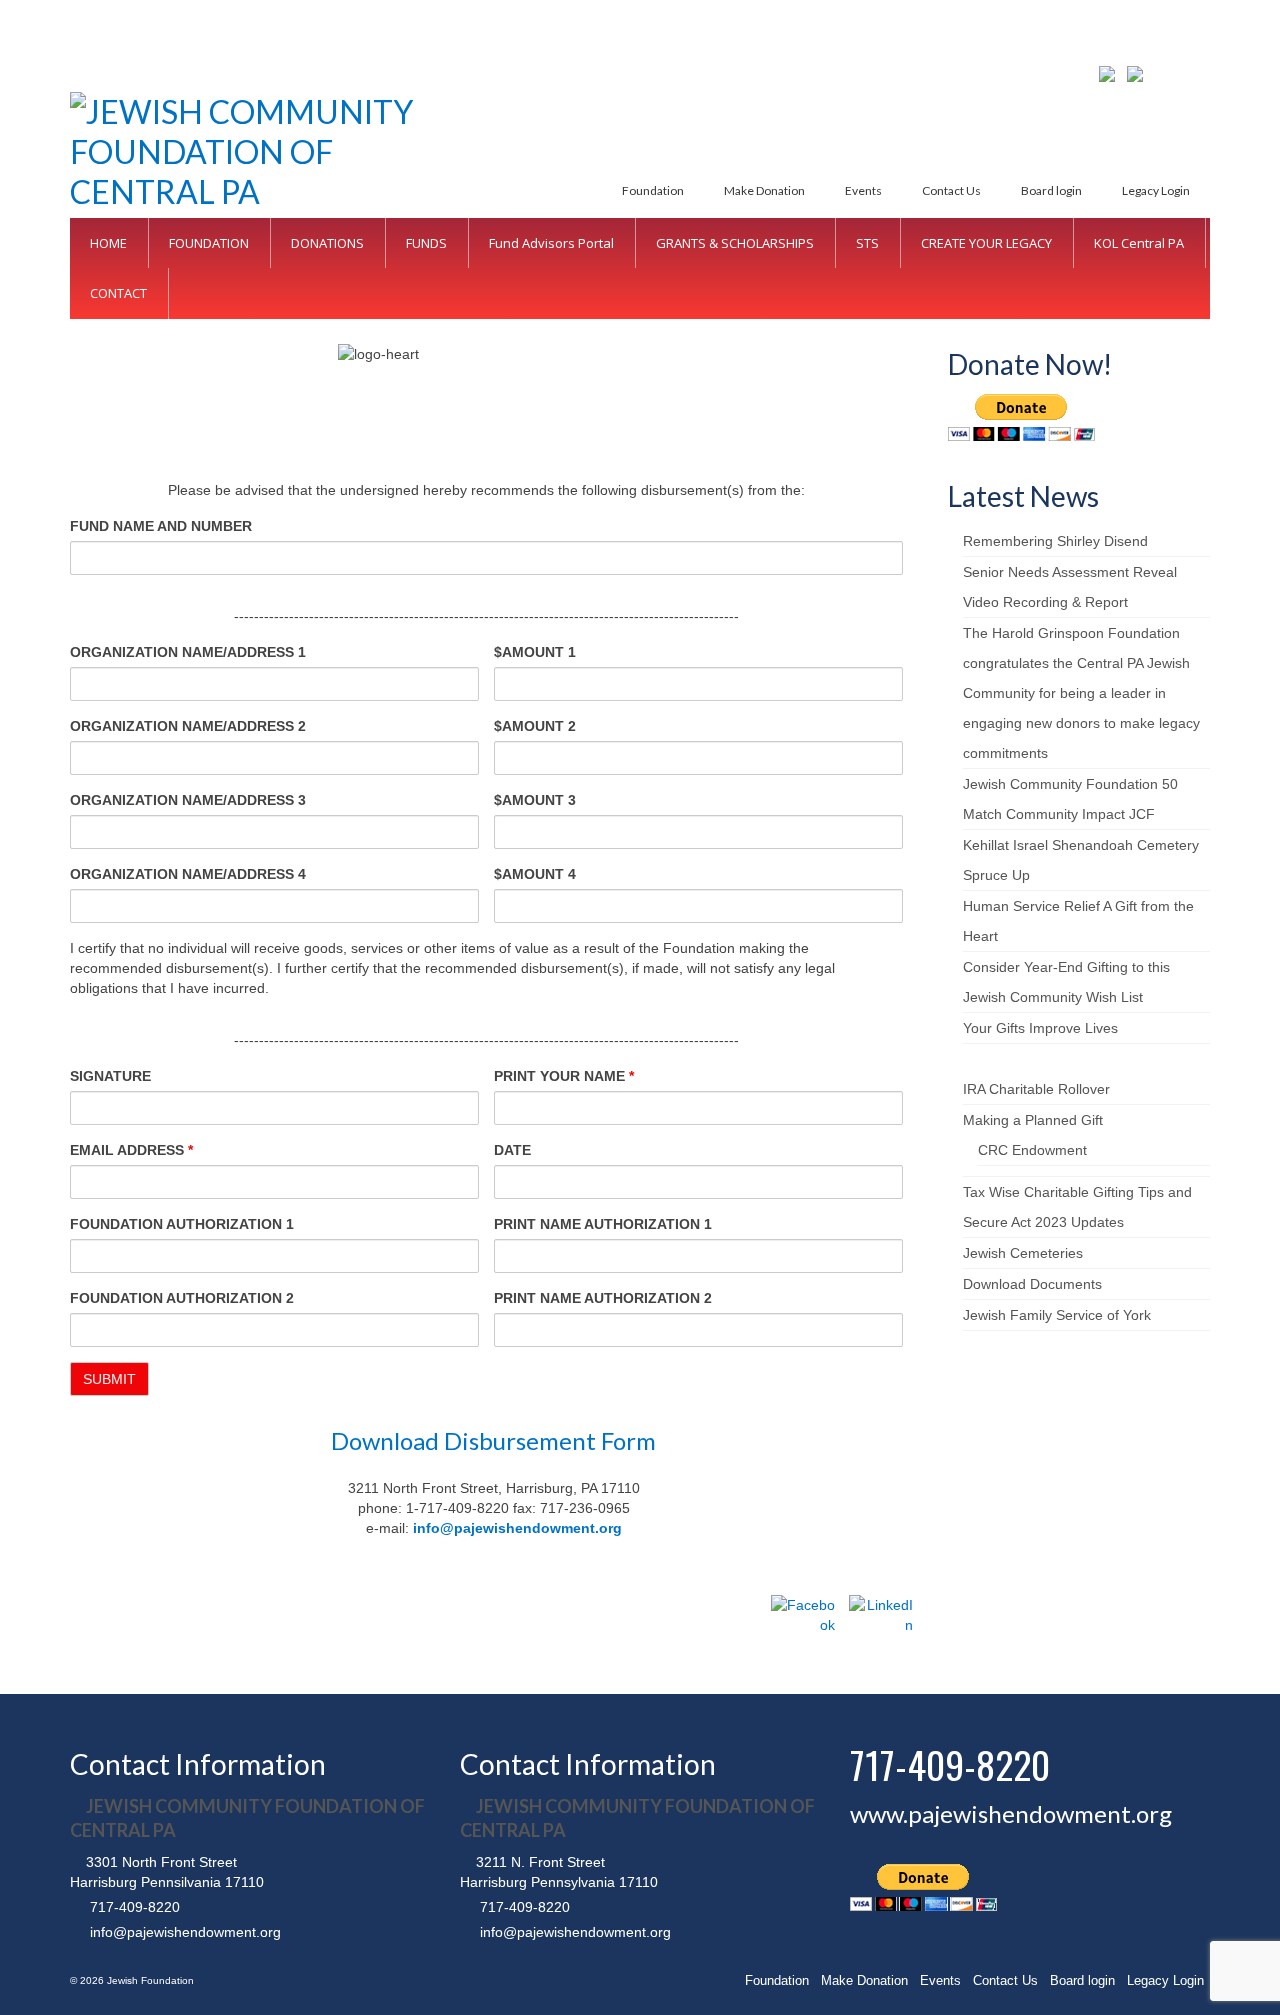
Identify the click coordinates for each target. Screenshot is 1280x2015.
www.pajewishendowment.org (1011, 1813)
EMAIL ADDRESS (131, 1150)
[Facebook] (803, 1627)
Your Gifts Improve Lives (1040, 1028)
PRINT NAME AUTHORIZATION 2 (603, 1298)
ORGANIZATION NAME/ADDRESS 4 (188, 874)
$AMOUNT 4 (535, 874)
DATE (512, 1150)
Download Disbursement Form (493, 1440)
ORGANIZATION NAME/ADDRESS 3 (188, 800)
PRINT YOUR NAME (564, 1076)
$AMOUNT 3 (535, 800)
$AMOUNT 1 (535, 652)
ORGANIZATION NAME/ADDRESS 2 (188, 726)
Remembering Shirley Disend (1055, 541)
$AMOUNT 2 (535, 726)
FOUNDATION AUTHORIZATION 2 (182, 1298)
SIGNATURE (110, 1076)
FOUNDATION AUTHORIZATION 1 (182, 1224)
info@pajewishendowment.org (517, 1528)
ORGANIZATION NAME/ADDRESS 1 (188, 652)
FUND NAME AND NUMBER (161, 526)
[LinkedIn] (881, 1627)
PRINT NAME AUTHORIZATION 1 (603, 1224)
